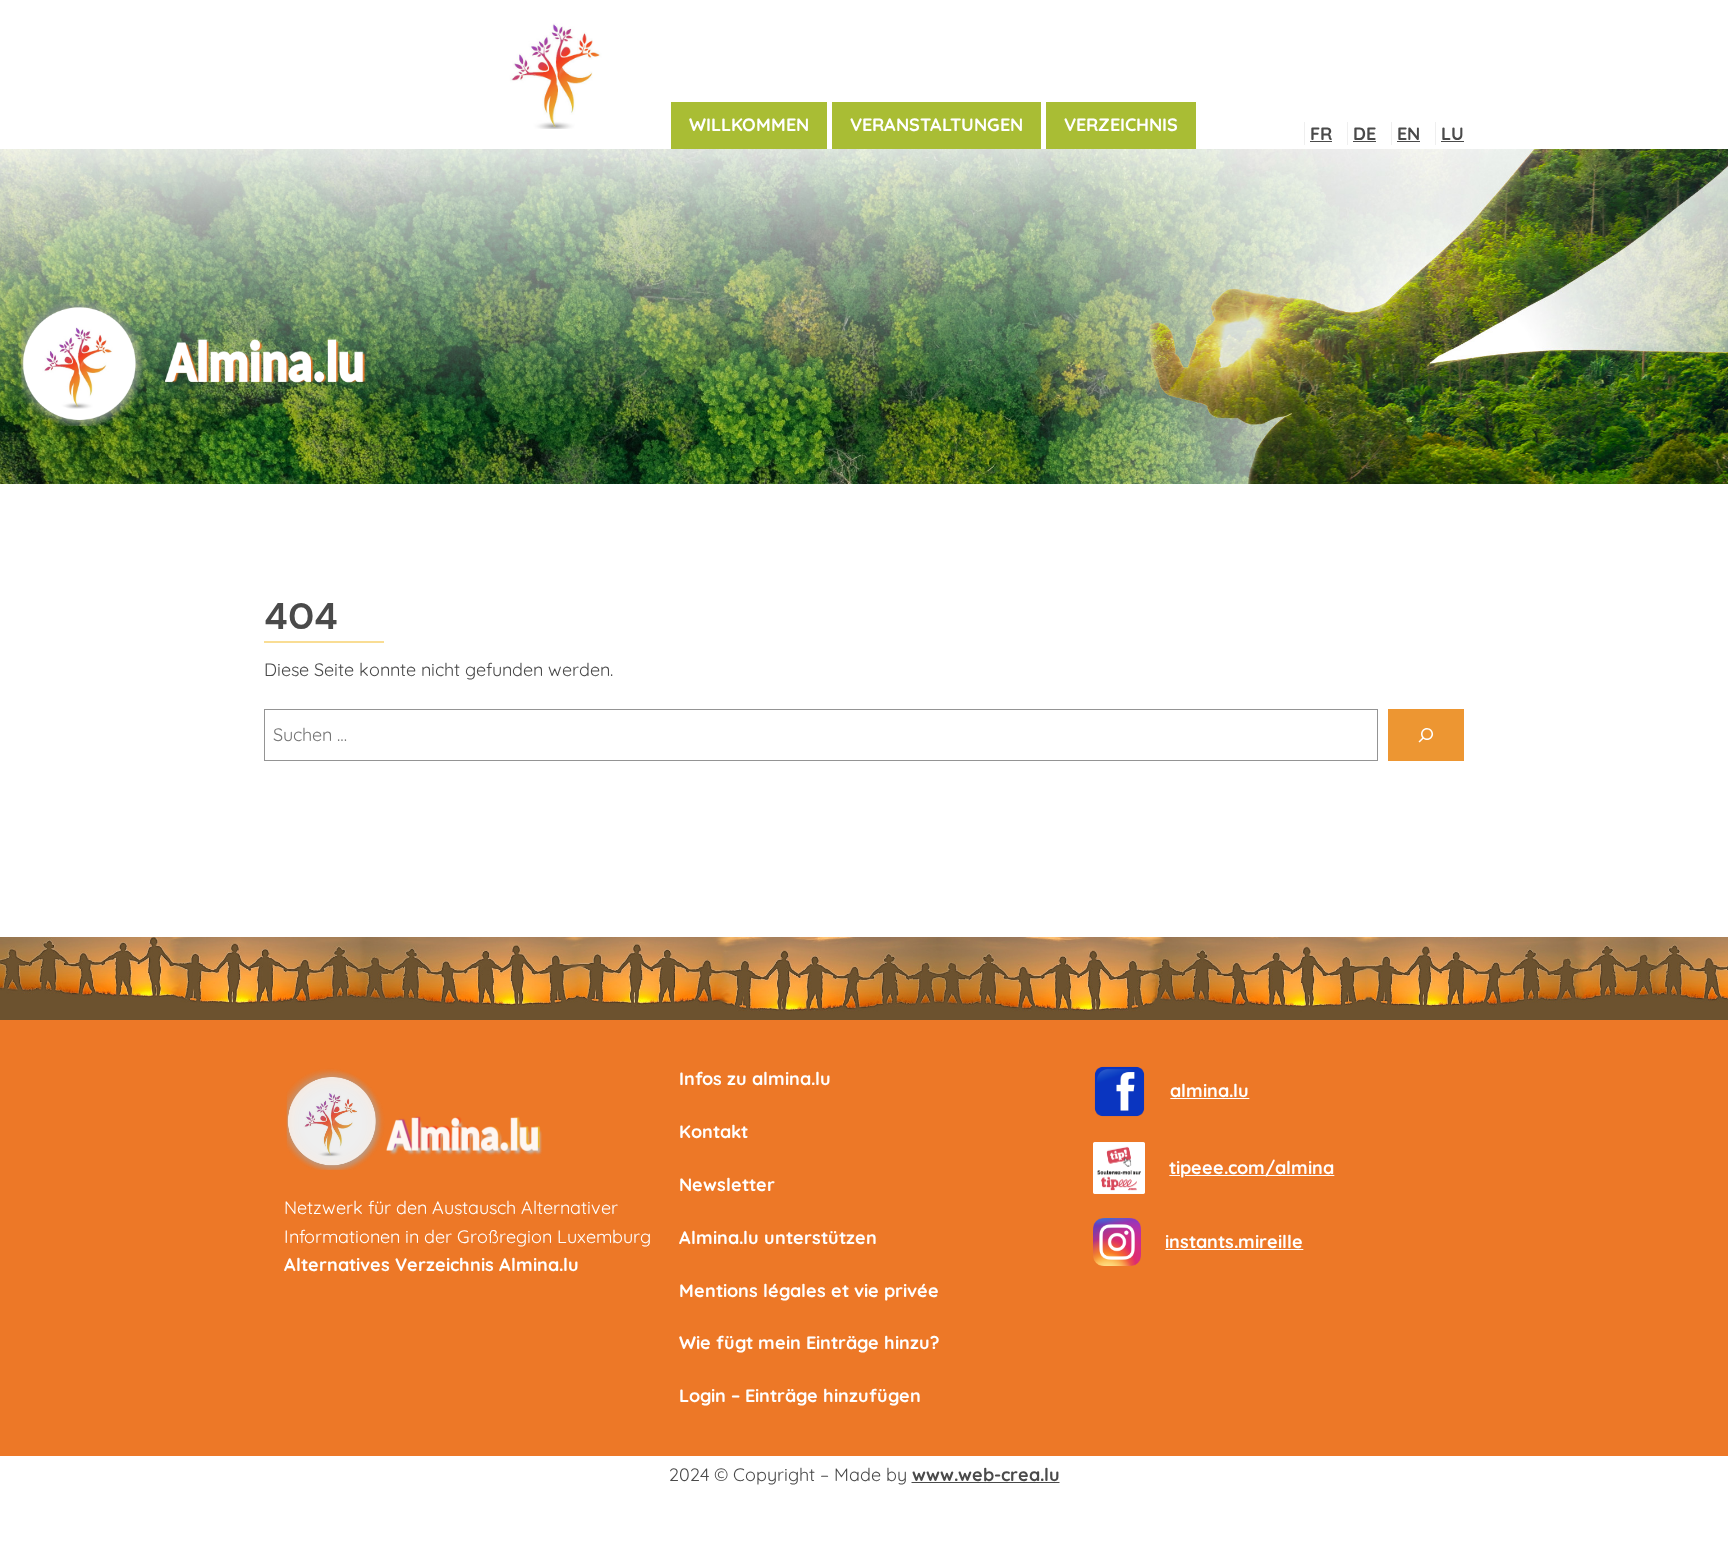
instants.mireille (1234, 1241)
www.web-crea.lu (986, 1474)
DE (1364, 133)
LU (1452, 133)
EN (1408, 133)
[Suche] (1426, 735)
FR (1321, 133)
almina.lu (1209, 1090)
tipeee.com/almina (1251, 1167)
